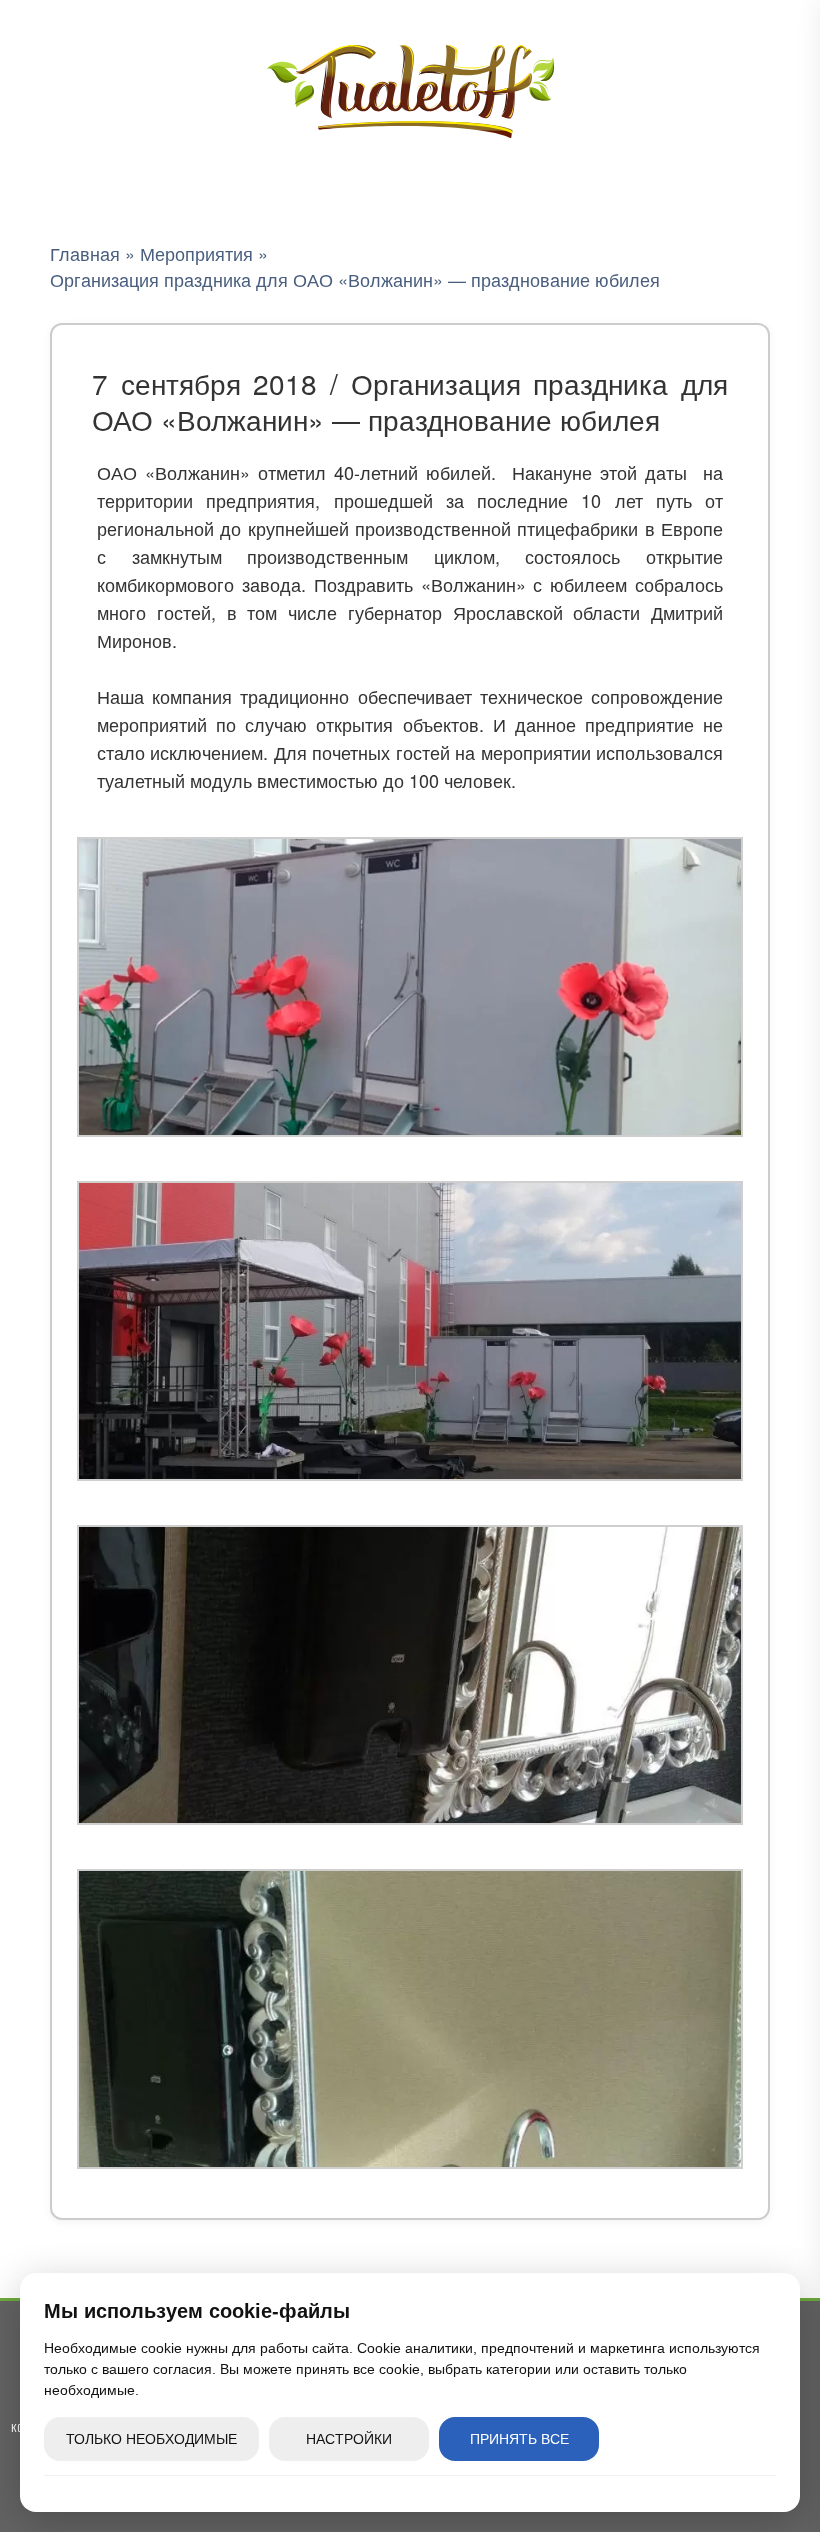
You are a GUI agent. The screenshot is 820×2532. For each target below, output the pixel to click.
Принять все (519, 2439)
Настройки (349, 2439)
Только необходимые (151, 2439)
